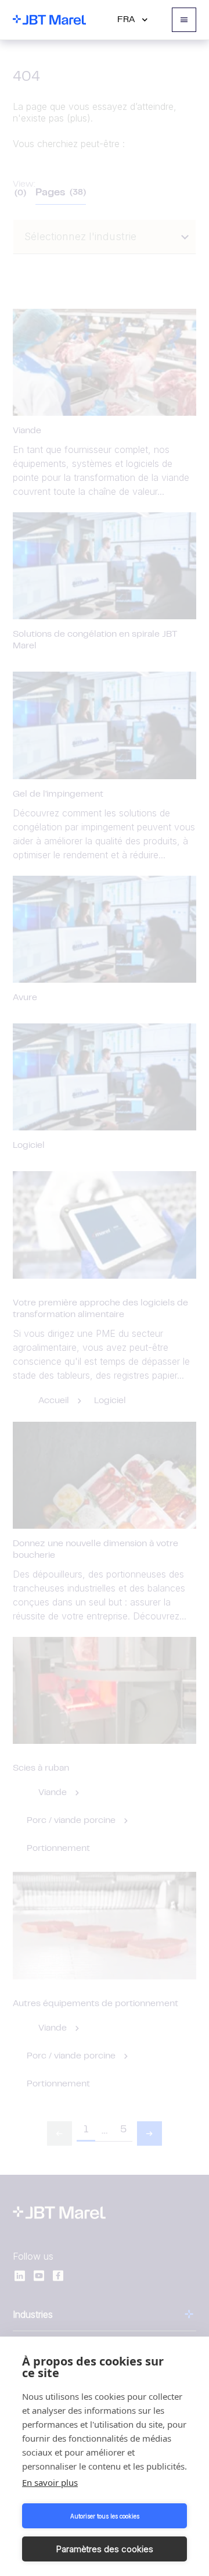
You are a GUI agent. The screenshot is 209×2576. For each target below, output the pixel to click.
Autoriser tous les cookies (105, 2516)
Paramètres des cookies (105, 2549)
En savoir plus (50, 2482)
